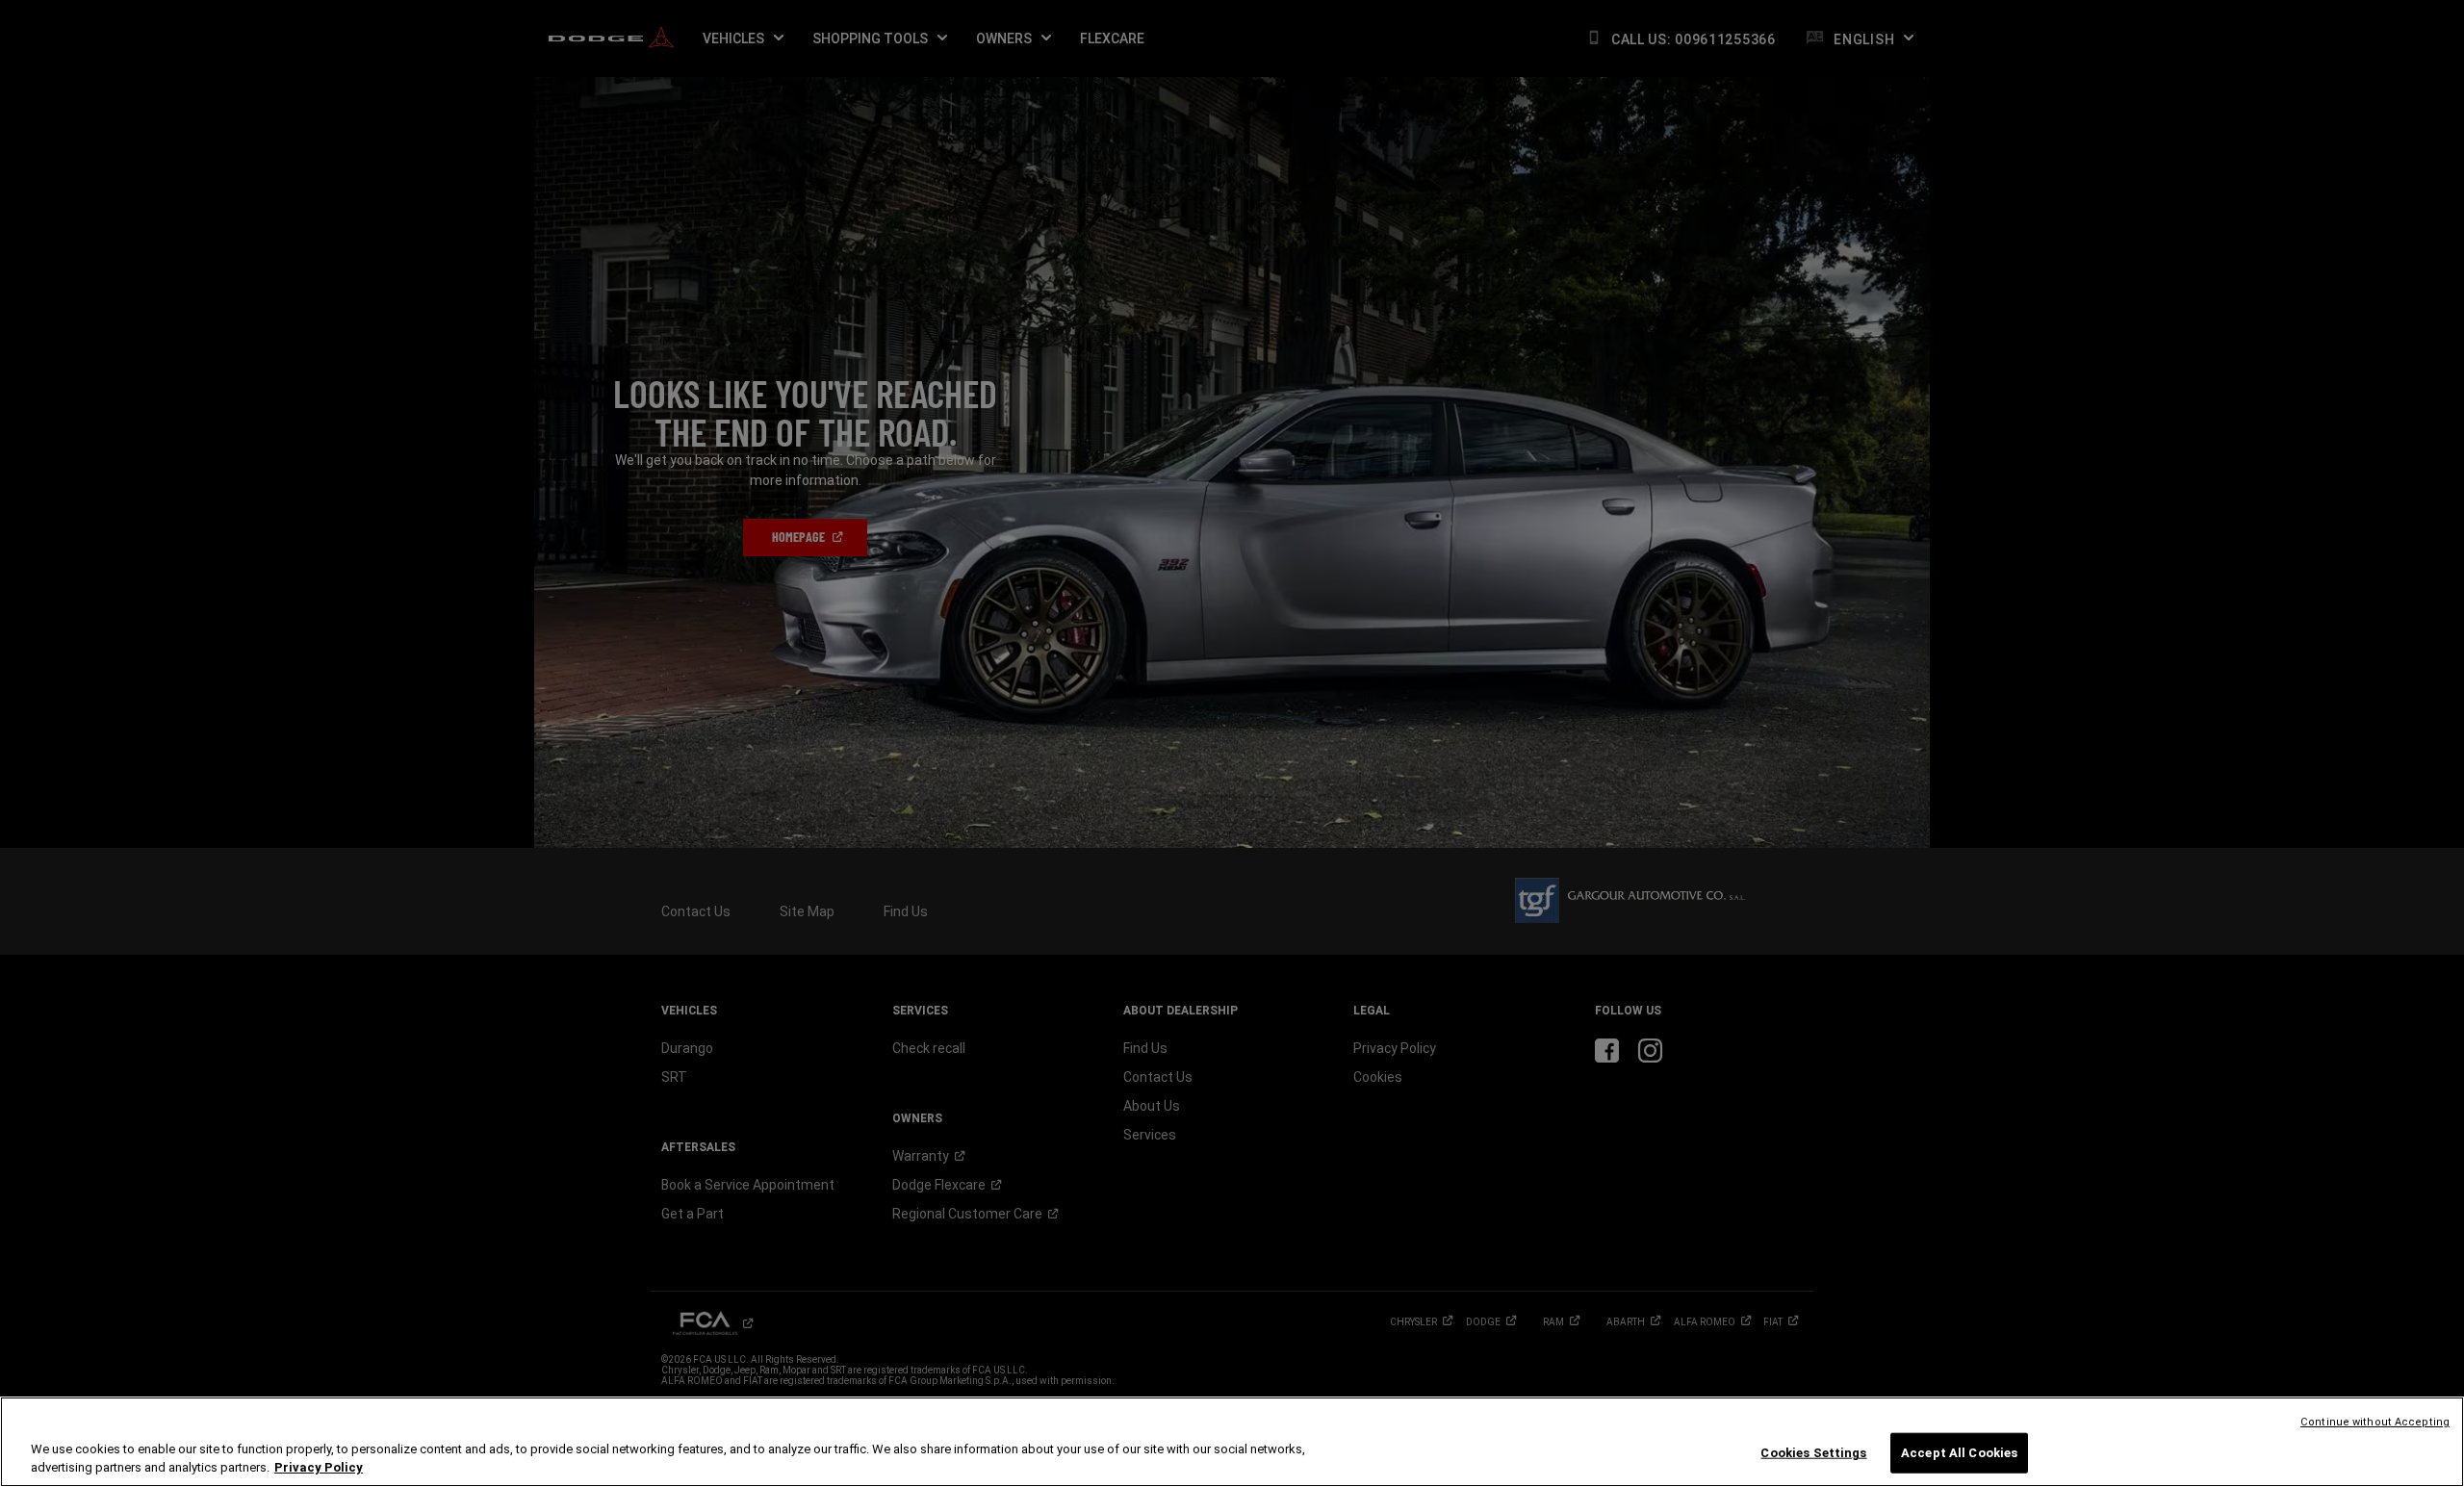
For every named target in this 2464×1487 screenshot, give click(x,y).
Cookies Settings (1813, 1453)
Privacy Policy (319, 1467)
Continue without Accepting (2375, 1422)
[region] (1232, 1442)
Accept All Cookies (1959, 1453)
